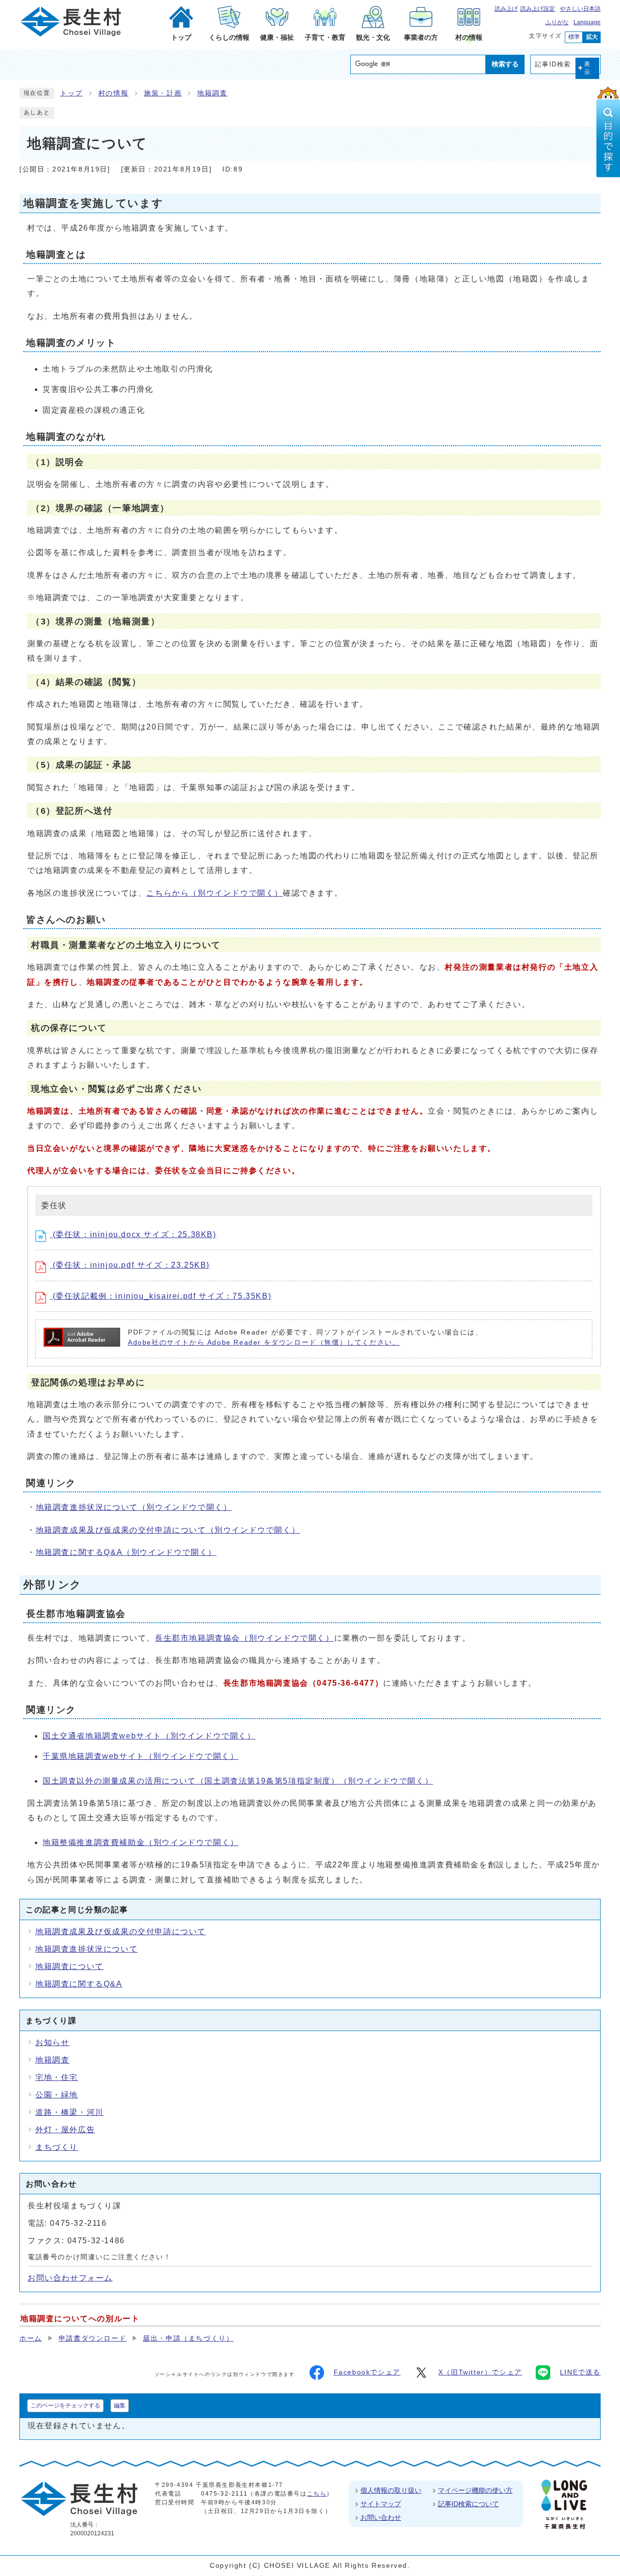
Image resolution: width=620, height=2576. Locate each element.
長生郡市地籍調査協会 (245, 1638)
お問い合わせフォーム (70, 2278)
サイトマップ (381, 2504)
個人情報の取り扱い (391, 2490)
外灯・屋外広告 (65, 2130)
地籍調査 (212, 93)
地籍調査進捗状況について (134, 1507)
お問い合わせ (381, 2517)
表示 (588, 68)
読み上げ (506, 9)
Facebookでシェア (367, 2372)
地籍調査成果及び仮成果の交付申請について (168, 1530)
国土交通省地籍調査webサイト (149, 1736)
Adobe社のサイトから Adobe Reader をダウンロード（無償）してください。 (264, 1342)
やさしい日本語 (580, 9)
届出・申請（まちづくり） (188, 2338)
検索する (505, 64)
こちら (317, 2494)
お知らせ (52, 2042)
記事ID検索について (468, 2504)
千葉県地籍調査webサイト (140, 1756)
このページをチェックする (65, 2405)
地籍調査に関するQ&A (126, 1552)
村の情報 (113, 93)
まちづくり (57, 2147)
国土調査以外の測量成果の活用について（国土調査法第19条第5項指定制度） (238, 1781)
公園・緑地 (57, 2095)
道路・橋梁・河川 (70, 2112)
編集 (120, 2405)
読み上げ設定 (538, 9)
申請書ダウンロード (93, 2338)
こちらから (215, 893)
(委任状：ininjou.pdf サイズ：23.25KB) (130, 1265)
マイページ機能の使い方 (475, 2490)
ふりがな (557, 22)
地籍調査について (70, 1966)
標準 (574, 37)
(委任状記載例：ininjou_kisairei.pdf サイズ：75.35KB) (161, 1296)
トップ (71, 93)
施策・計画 (163, 93)
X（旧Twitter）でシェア (480, 2372)
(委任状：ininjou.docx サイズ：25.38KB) (133, 1234)
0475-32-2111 (224, 2494)
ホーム (31, 2338)
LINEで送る (580, 2372)
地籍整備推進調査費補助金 (141, 1842)
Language (587, 22)
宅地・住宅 (57, 2077)
